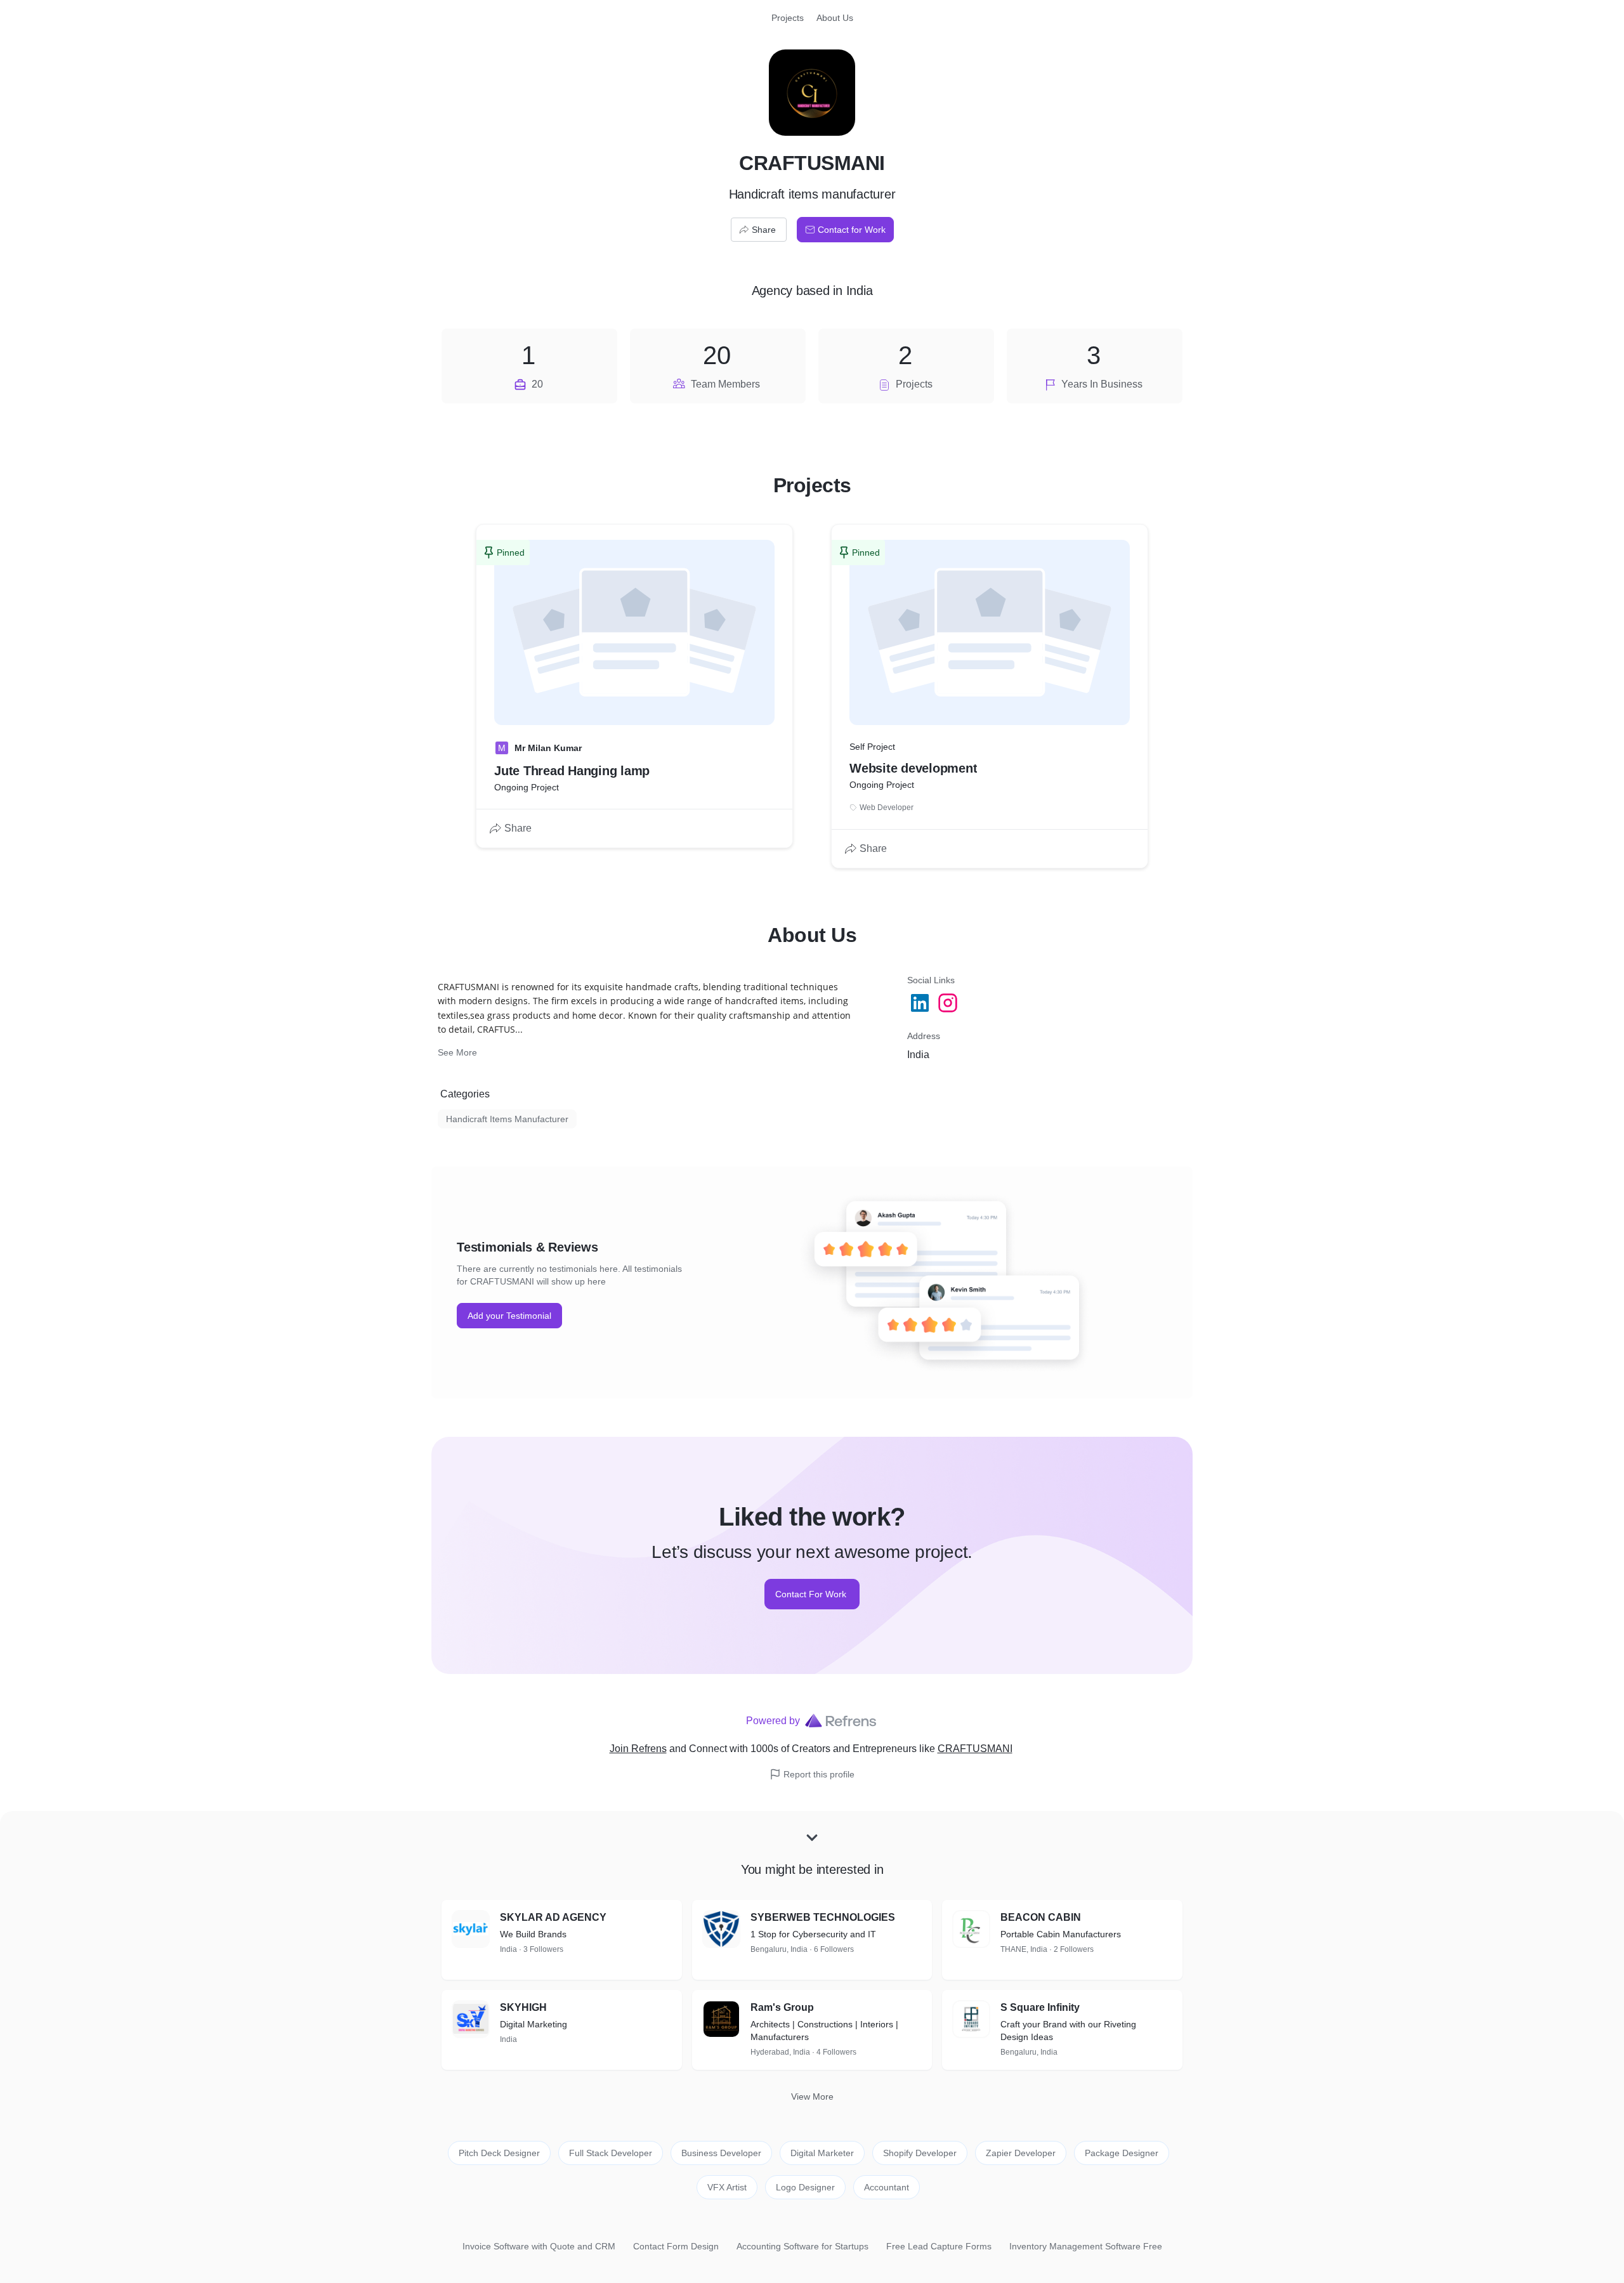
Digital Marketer (822, 2153)
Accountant (887, 2187)
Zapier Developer (1021, 2153)
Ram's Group (782, 2007)
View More (812, 2097)
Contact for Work (852, 230)
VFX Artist (727, 2187)
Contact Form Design (676, 2246)
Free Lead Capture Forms (939, 2246)
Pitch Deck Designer (499, 2153)
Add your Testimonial (509, 1316)
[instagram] (949, 1003)
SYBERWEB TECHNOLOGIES (823, 1917)
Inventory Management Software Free (1086, 2246)
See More (457, 1052)
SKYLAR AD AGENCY (553, 1917)
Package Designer (1122, 2153)
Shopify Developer (920, 2153)
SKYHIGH (523, 2007)
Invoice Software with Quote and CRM (539, 2246)
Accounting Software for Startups (802, 2246)
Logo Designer (805, 2187)
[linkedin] (921, 1003)
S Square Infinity (1040, 2007)
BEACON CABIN (1041, 1917)
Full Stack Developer (611, 2153)
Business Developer (721, 2153)
